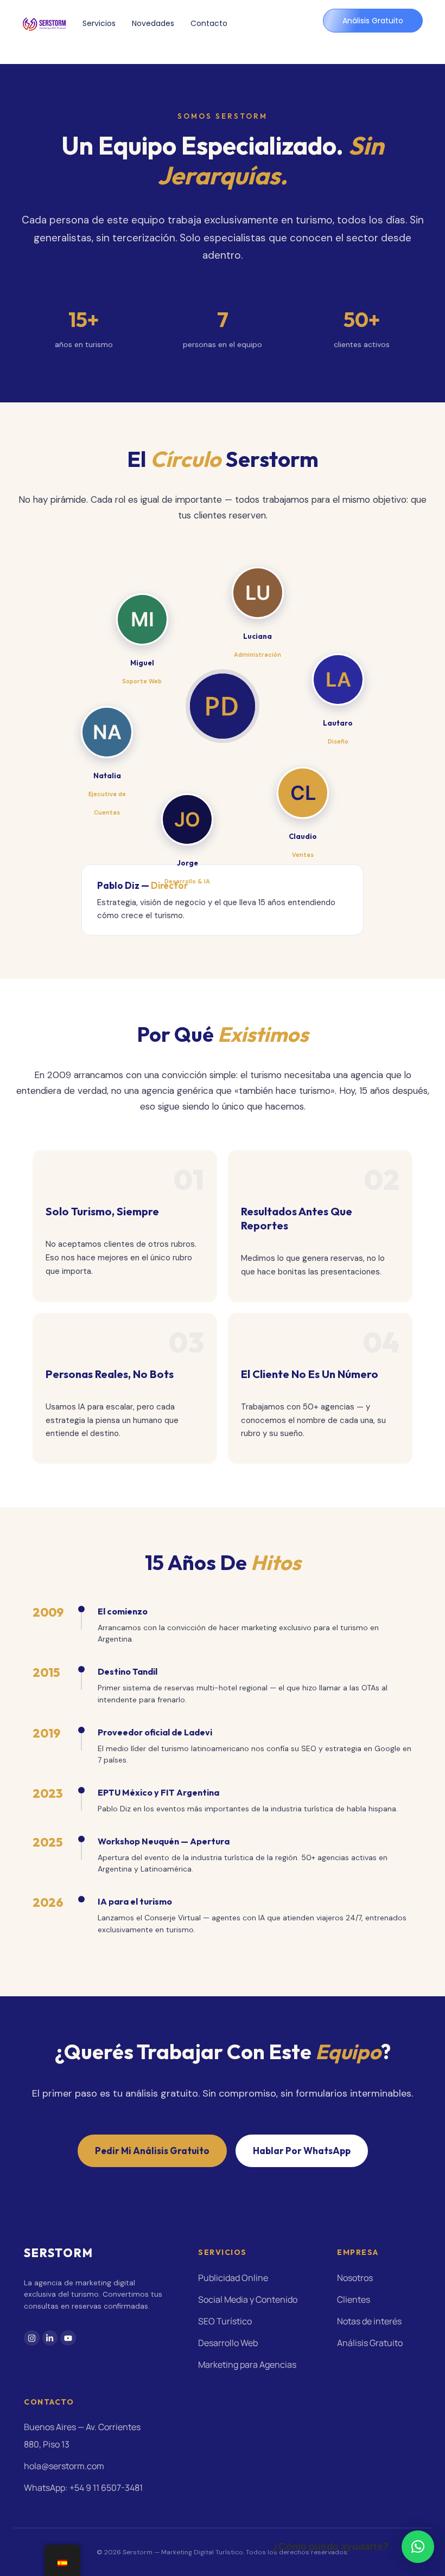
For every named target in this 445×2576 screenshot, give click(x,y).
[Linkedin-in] (50, 2338)
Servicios (99, 23)
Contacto (209, 23)
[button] (418, 2547)
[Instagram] (32, 2338)
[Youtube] (68, 2338)
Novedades (153, 23)
